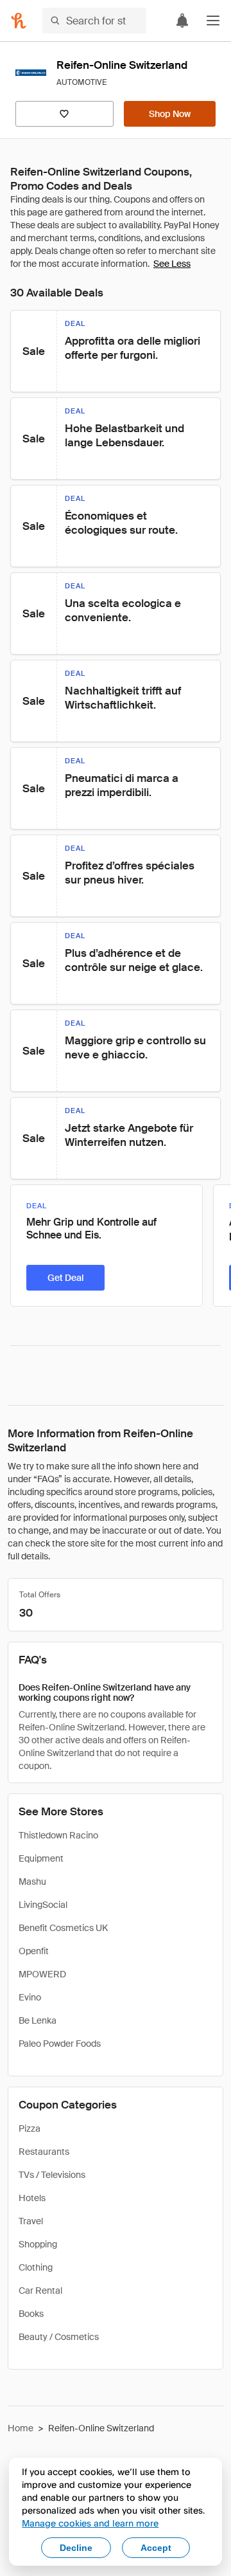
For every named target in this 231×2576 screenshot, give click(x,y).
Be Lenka (38, 2020)
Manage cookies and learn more (90, 2523)
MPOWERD (42, 1974)
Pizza (30, 2128)
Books (31, 2314)
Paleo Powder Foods (60, 2044)
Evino (30, 1997)
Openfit (34, 1951)
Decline (76, 2548)
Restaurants (44, 2152)
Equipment (41, 1858)
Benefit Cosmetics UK (63, 1928)
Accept (156, 2548)
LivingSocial (43, 1905)
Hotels (32, 2198)
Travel (31, 2221)
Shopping (38, 2244)
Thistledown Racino (58, 1835)
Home (21, 2428)
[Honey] (19, 21)
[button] (213, 21)
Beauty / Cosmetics (59, 2337)
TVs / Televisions (52, 2175)
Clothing (36, 2267)
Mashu (32, 1882)
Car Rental (40, 2290)
